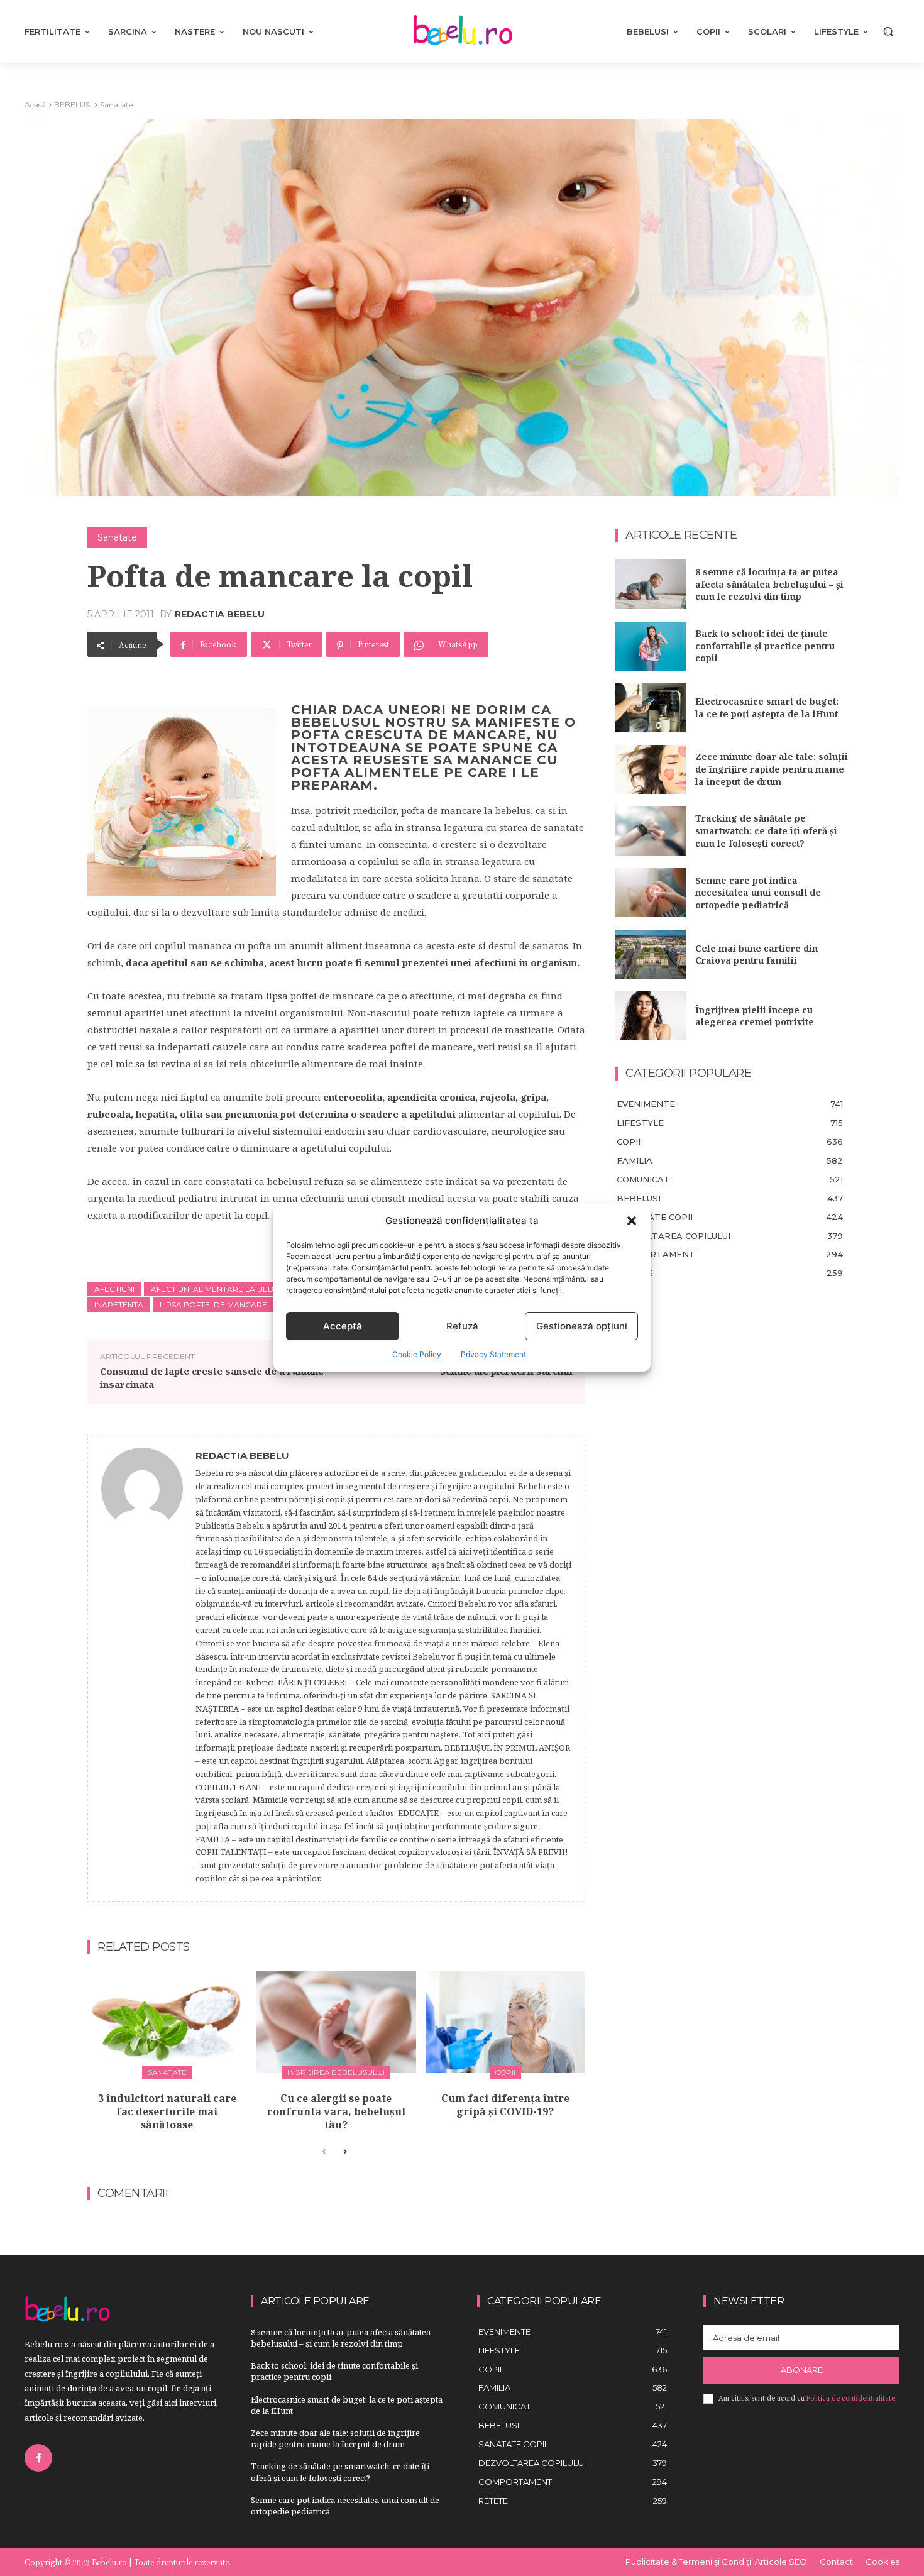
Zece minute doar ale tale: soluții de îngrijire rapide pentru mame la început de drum (772, 769)
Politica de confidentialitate (851, 2398)
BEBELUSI (73, 105)
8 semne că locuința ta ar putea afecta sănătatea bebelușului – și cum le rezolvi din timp (769, 584)
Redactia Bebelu (220, 614)
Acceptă (343, 1326)
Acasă (35, 105)
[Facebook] (38, 2458)
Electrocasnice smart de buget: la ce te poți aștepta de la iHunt (767, 707)
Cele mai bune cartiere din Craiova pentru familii (756, 955)
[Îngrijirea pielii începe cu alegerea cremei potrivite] (651, 1016)
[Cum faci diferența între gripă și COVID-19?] (505, 2023)
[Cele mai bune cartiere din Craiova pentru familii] (651, 954)
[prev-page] (324, 2152)
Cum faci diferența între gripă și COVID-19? (505, 2105)
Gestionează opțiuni (582, 1326)
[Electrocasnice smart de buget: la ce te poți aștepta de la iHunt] (651, 708)
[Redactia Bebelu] (142, 1668)
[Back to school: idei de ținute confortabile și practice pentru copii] (651, 646)
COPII (505, 2072)
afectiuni (114, 1289)
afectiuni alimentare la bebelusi (223, 1289)
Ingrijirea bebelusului (336, 2072)
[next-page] (344, 2152)
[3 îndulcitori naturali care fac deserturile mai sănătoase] (167, 2023)
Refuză (462, 1326)
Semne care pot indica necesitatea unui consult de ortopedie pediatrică (758, 893)
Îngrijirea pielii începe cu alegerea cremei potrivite (755, 1016)
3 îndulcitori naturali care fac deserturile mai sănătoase (167, 2111)
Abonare (802, 2370)
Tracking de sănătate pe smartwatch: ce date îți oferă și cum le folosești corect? (766, 830)
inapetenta (119, 1305)
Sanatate (116, 105)
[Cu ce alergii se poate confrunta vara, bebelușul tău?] (336, 2023)
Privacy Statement (493, 1354)
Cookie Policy (417, 1354)
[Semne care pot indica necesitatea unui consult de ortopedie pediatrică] (651, 893)
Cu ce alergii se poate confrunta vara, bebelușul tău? (336, 2111)
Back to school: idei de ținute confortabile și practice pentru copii (765, 646)
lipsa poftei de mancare (213, 1305)
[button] (632, 1221)
